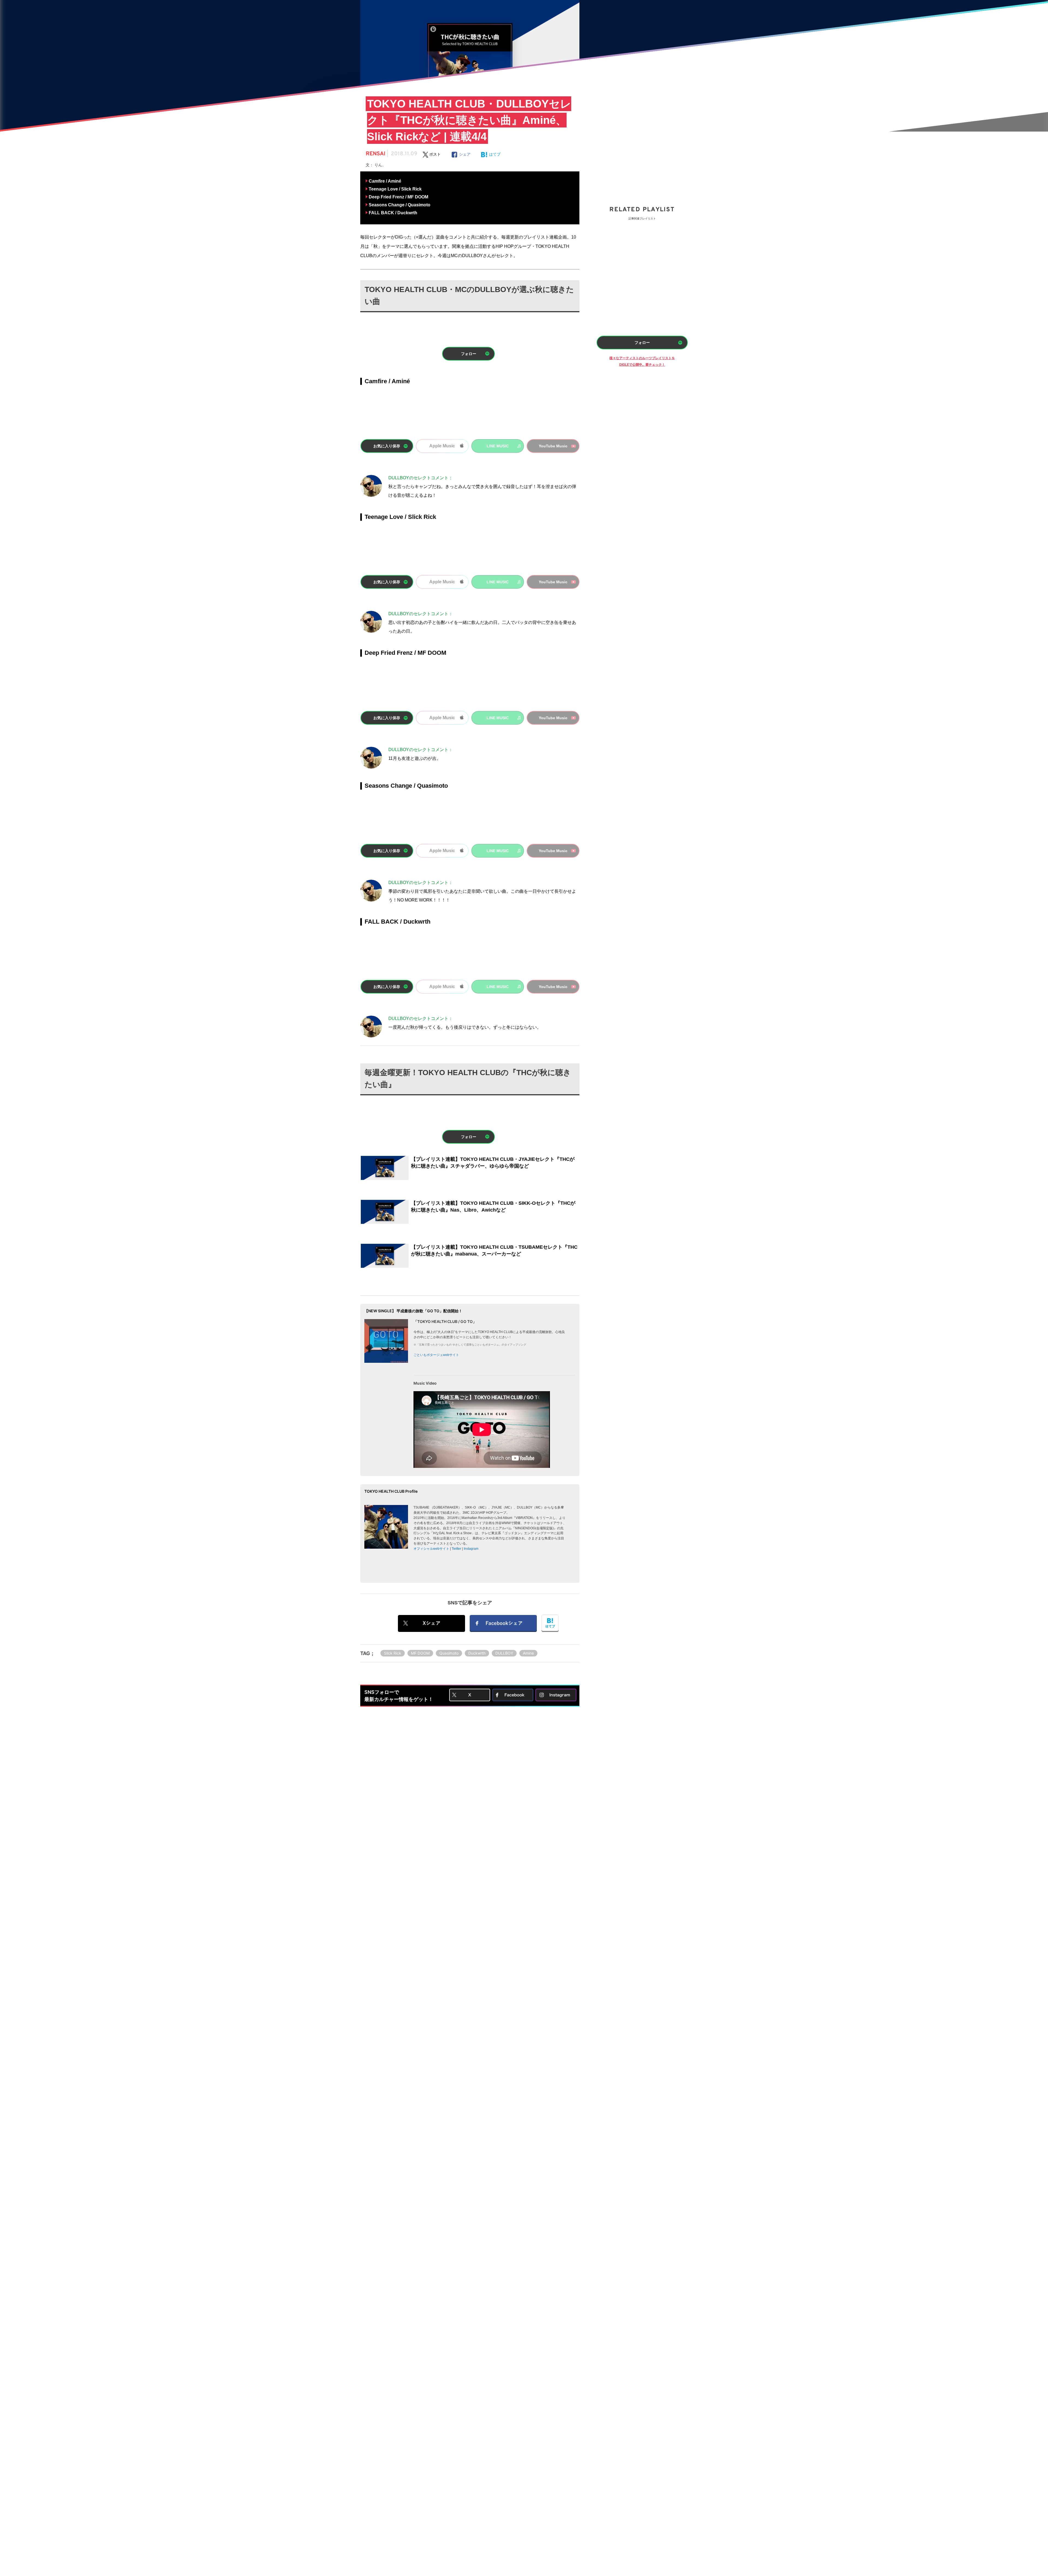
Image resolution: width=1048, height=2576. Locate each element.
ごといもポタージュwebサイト (436, 1355)
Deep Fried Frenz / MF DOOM (398, 197)
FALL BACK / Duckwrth (393, 213)
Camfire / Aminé (385, 181)
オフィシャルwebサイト (431, 1549)
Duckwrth (477, 1653)
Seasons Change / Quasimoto (400, 205)
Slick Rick (393, 1653)
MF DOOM (420, 1653)
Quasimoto (449, 1653)
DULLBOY (504, 1653)
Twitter (456, 1549)
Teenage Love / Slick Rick (395, 189)
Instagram (471, 1549)
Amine (528, 1653)
